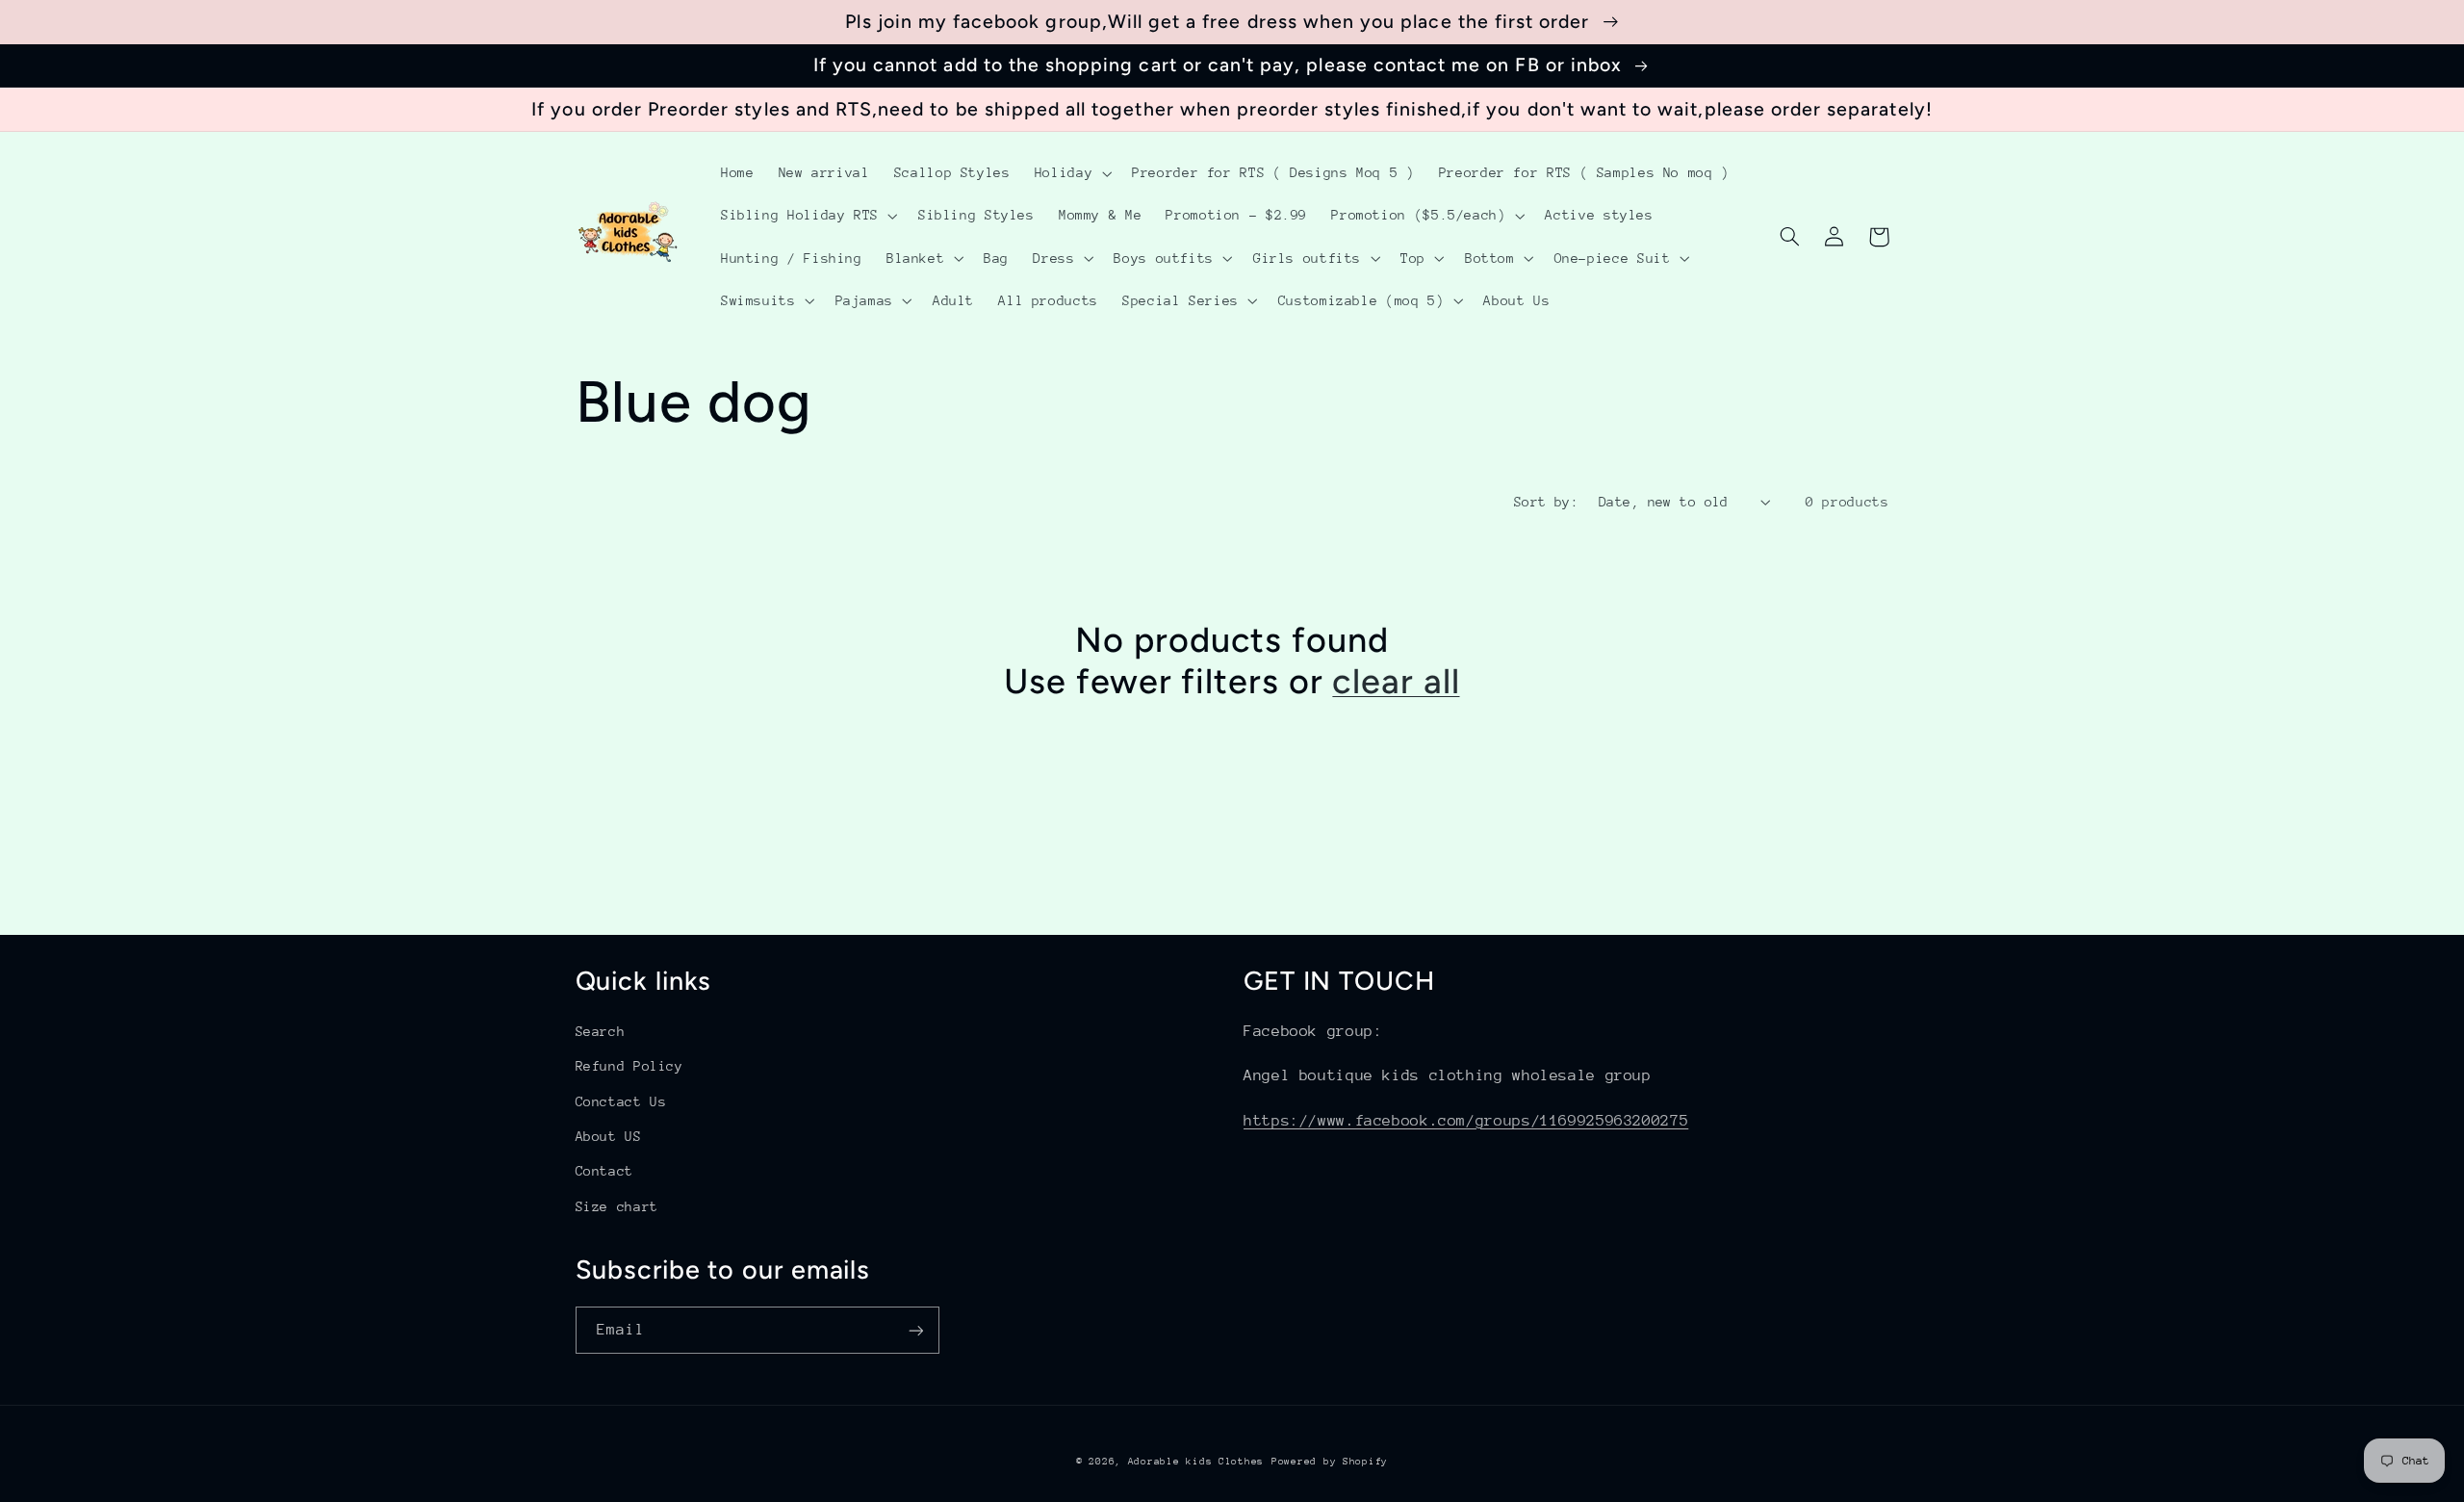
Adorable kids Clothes (1196, 1462)
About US (609, 1136)
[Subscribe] (915, 1330)
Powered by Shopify (1330, 1462)
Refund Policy (629, 1066)
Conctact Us (621, 1101)
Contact (604, 1171)
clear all (1396, 681)
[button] (1071, 173)
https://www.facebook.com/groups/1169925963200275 (1466, 1121)
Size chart (617, 1206)
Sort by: (1546, 502)
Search (601, 1031)
